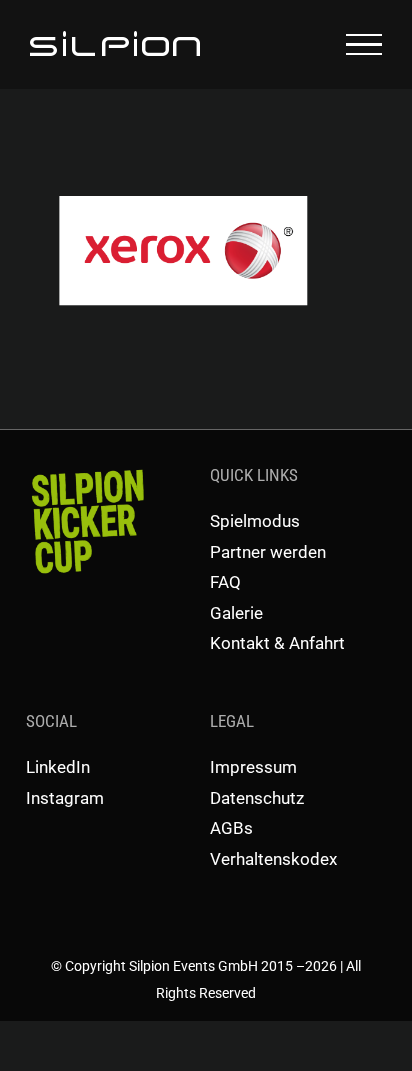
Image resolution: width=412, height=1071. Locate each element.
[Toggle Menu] (364, 45)
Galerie (236, 613)
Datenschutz (257, 798)
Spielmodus (255, 521)
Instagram (65, 798)
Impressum (253, 767)
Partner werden (268, 552)
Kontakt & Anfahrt (277, 643)
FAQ (225, 582)
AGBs (231, 828)
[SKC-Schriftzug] (86, 470)
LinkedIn (58, 767)
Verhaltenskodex (273, 859)
